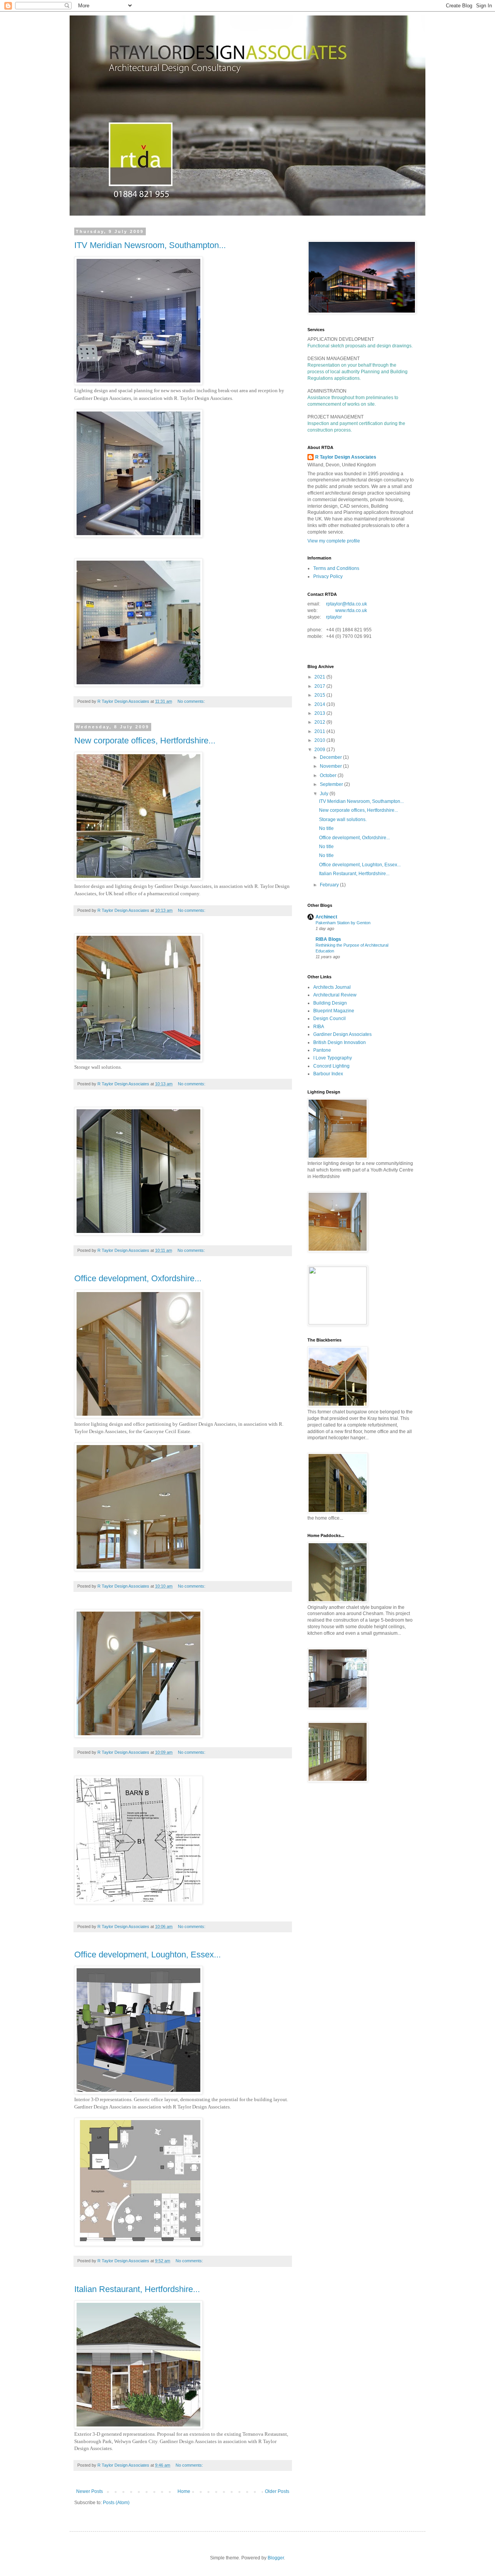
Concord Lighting (331, 1066)
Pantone (322, 1050)
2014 (320, 704)
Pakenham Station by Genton (343, 923)
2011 (320, 731)
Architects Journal (332, 987)
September (332, 784)
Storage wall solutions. (343, 820)
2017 (320, 686)
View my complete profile (334, 541)
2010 (320, 740)
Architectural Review (335, 995)
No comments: (192, 701)
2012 (320, 722)
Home (184, 2491)
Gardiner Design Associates (342, 1034)
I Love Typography (333, 1058)
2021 (320, 677)
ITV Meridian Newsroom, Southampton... (150, 245)
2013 (320, 713)
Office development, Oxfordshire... (138, 1278)
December (331, 757)
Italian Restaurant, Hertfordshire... (137, 2289)
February (330, 885)
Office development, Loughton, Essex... (148, 1955)
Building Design (330, 1003)
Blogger (276, 2558)
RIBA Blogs (328, 939)
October (329, 775)
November (331, 766)
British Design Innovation (340, 1042)
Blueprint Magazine (334, 1011)
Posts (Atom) (116, 2503)
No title (326, 828)
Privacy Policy (328, 576)
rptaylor (334, 617)
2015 (320, 695)
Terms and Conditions (336, 568)
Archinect (326, 917)
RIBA (319, 1027)
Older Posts (277, 2491)
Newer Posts (90, 2491)
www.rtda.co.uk (351, 610)
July (325, 794)
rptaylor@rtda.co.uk (346, 604)
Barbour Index (328, 1074)
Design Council (329, 1018)
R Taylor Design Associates (346, 457)
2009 (320, 750)
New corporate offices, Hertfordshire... (145, 740)
